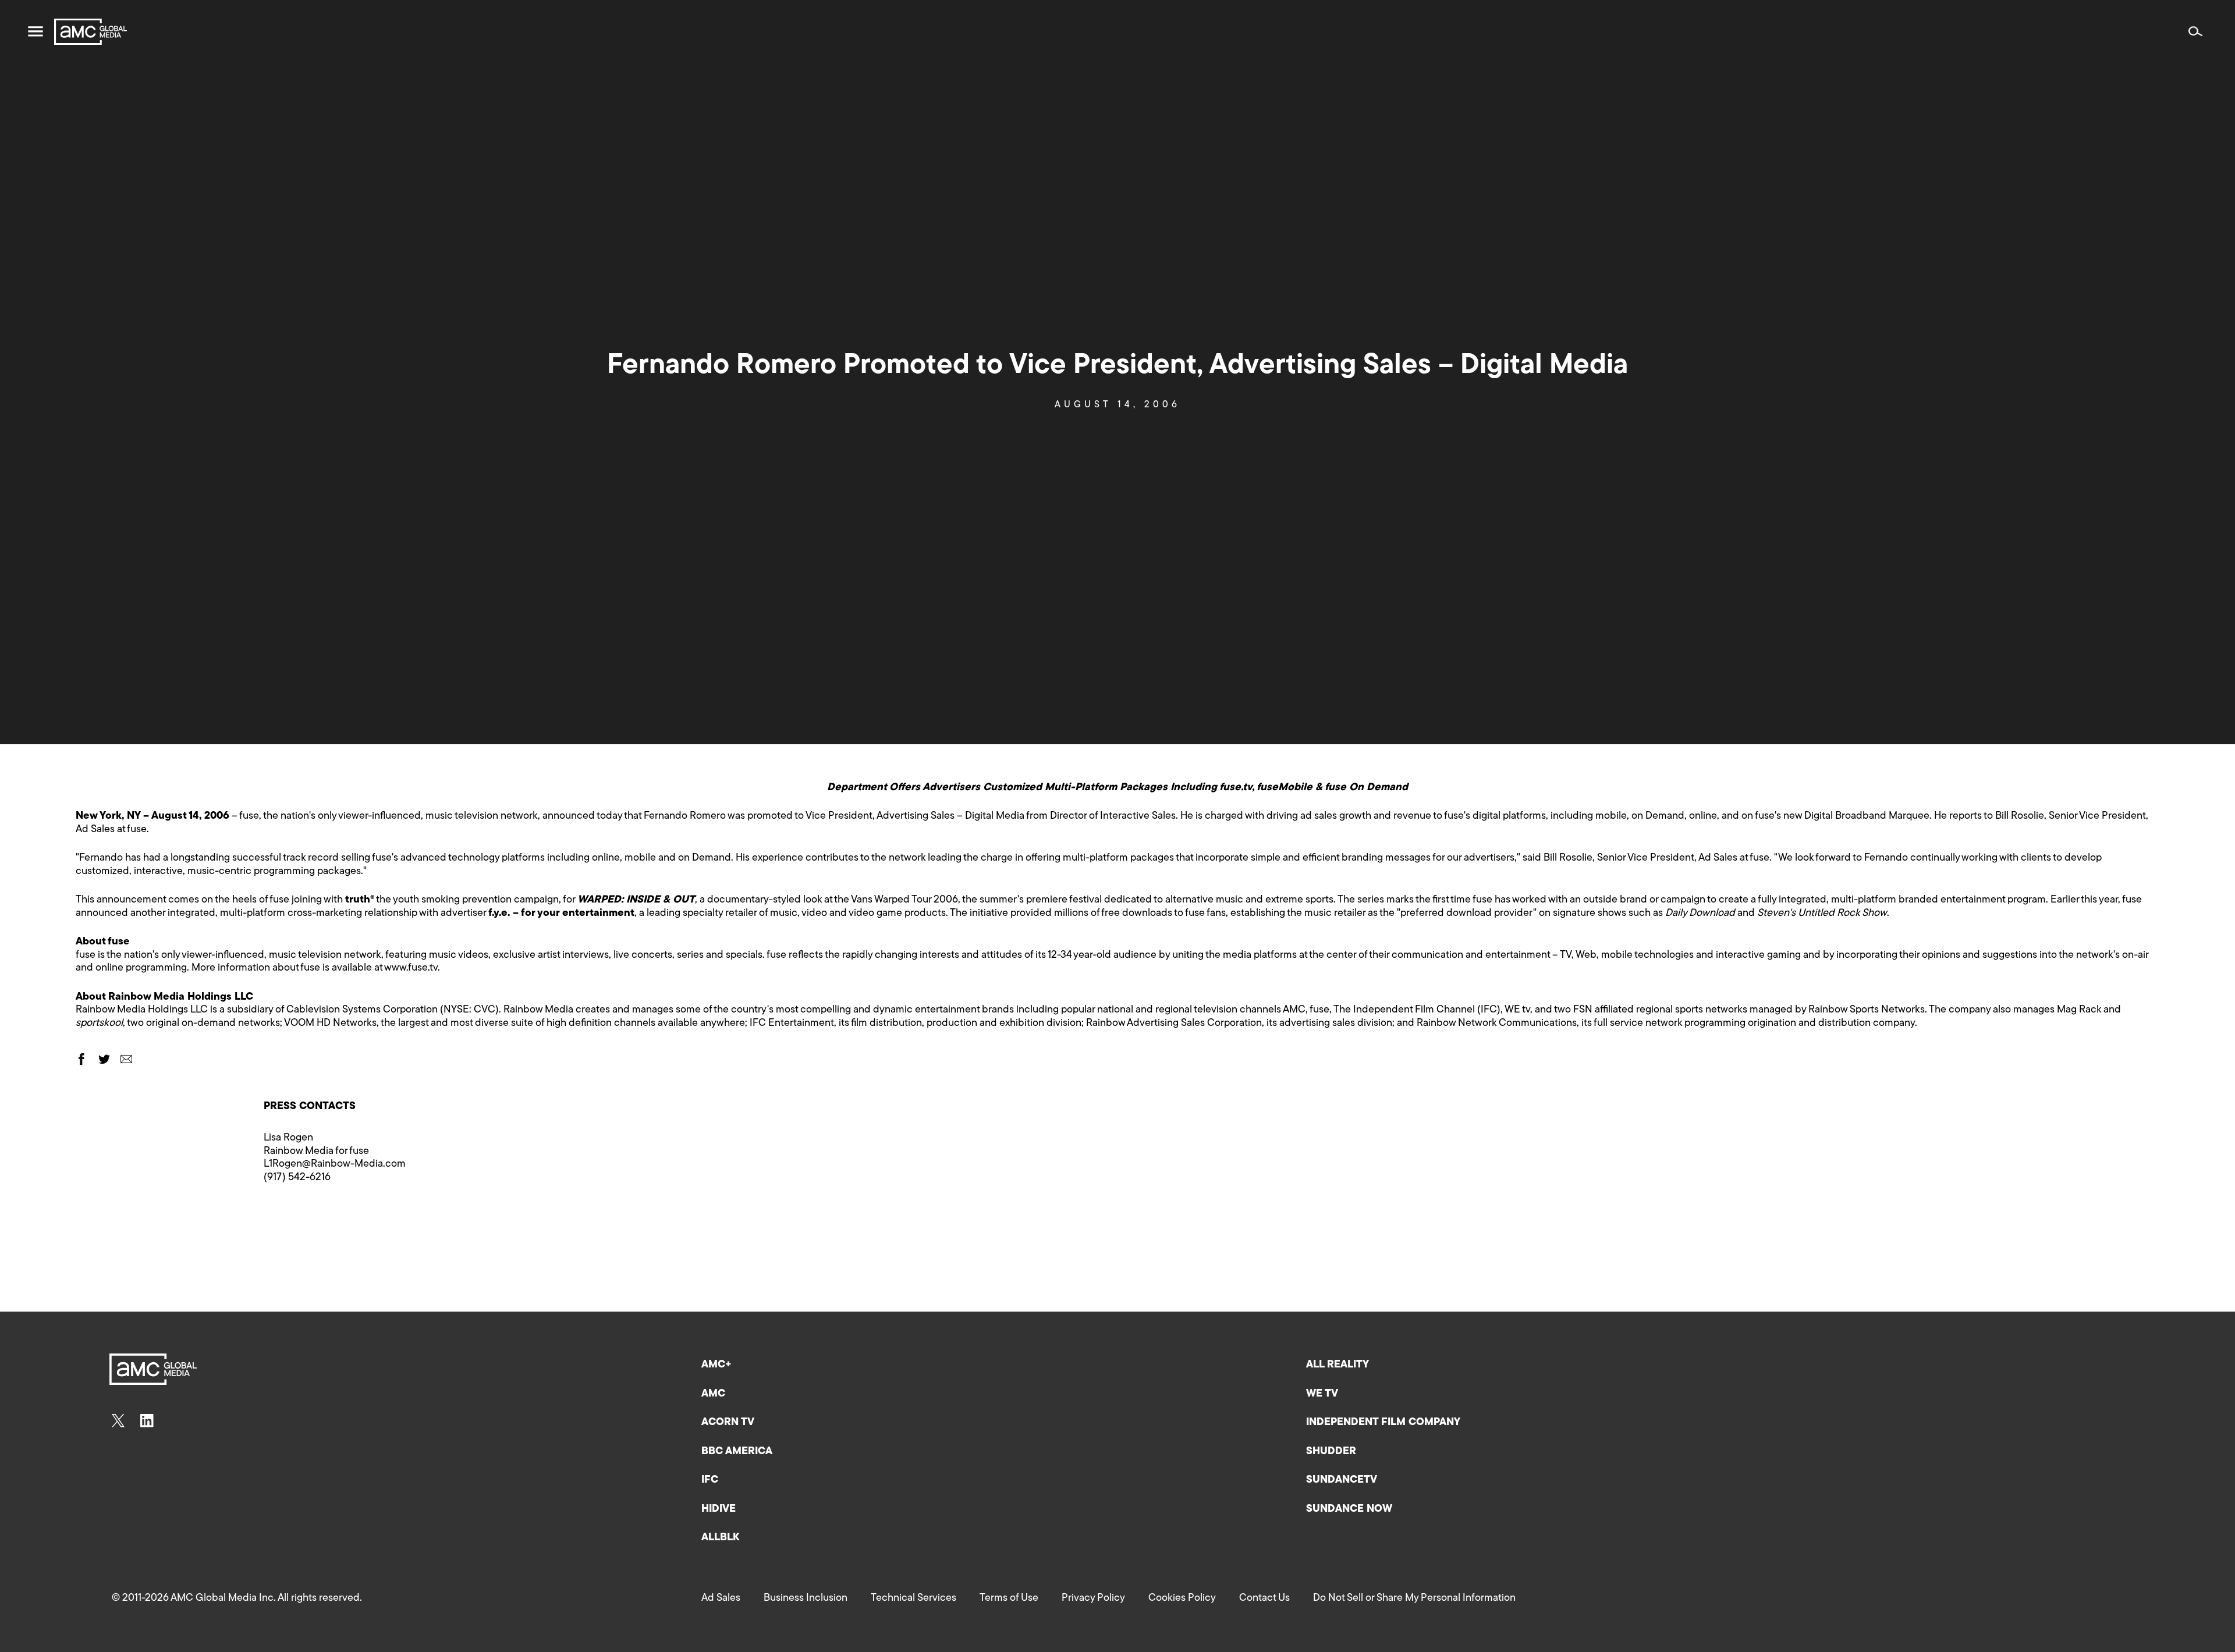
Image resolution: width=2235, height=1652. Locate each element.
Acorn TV (728, 1423)
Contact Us (1264, 1598)
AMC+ (716, 1365)
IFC (710, 1480)
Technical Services (913, 1598)
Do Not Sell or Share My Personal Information (1414, 1598)
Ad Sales (721, 1598)
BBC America (737, 1452)
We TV (1322, 1394)
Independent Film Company (1383, 1423)
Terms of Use (1009, 1598)
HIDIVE (719, 1509)
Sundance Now (1349, 1509)
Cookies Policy (1182, 1598)
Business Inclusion (806, 1598)
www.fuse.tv (411, 968)
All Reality (1338, 1365)
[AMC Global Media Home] (91, 32)
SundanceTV (1342, 1480)
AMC (713, 1394)
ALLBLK (720, 1538)
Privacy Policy (1093, 1598)
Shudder (1331, 1452)
